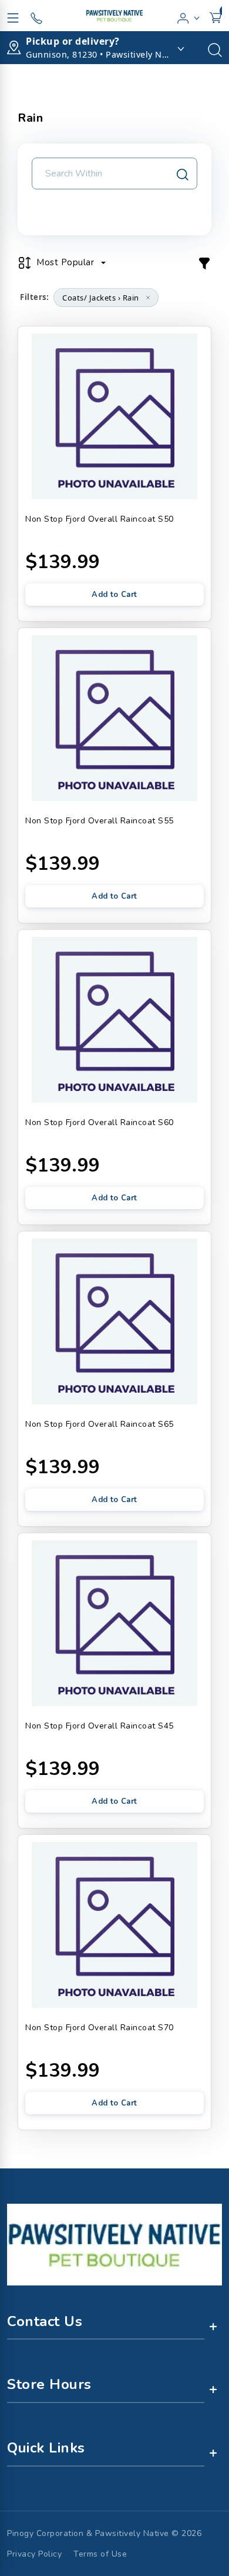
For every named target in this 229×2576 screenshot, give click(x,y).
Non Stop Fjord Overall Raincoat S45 (100, 1726)
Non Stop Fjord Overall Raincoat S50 (100, 519)
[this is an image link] (114, 2244)
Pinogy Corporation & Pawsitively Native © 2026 (104, 2533)
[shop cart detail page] (215, 16)
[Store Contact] (36, 16)
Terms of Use (100, 2554)
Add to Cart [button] (114, 595)
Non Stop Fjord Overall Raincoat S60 (100, 1122)
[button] (189, 16)
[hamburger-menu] (13, 16)
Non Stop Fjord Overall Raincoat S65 (100, 1424)
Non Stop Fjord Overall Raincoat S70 (100, 2028)
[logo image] (114, 16)
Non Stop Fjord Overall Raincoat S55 (100, 821)
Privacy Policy (34, 2554)
